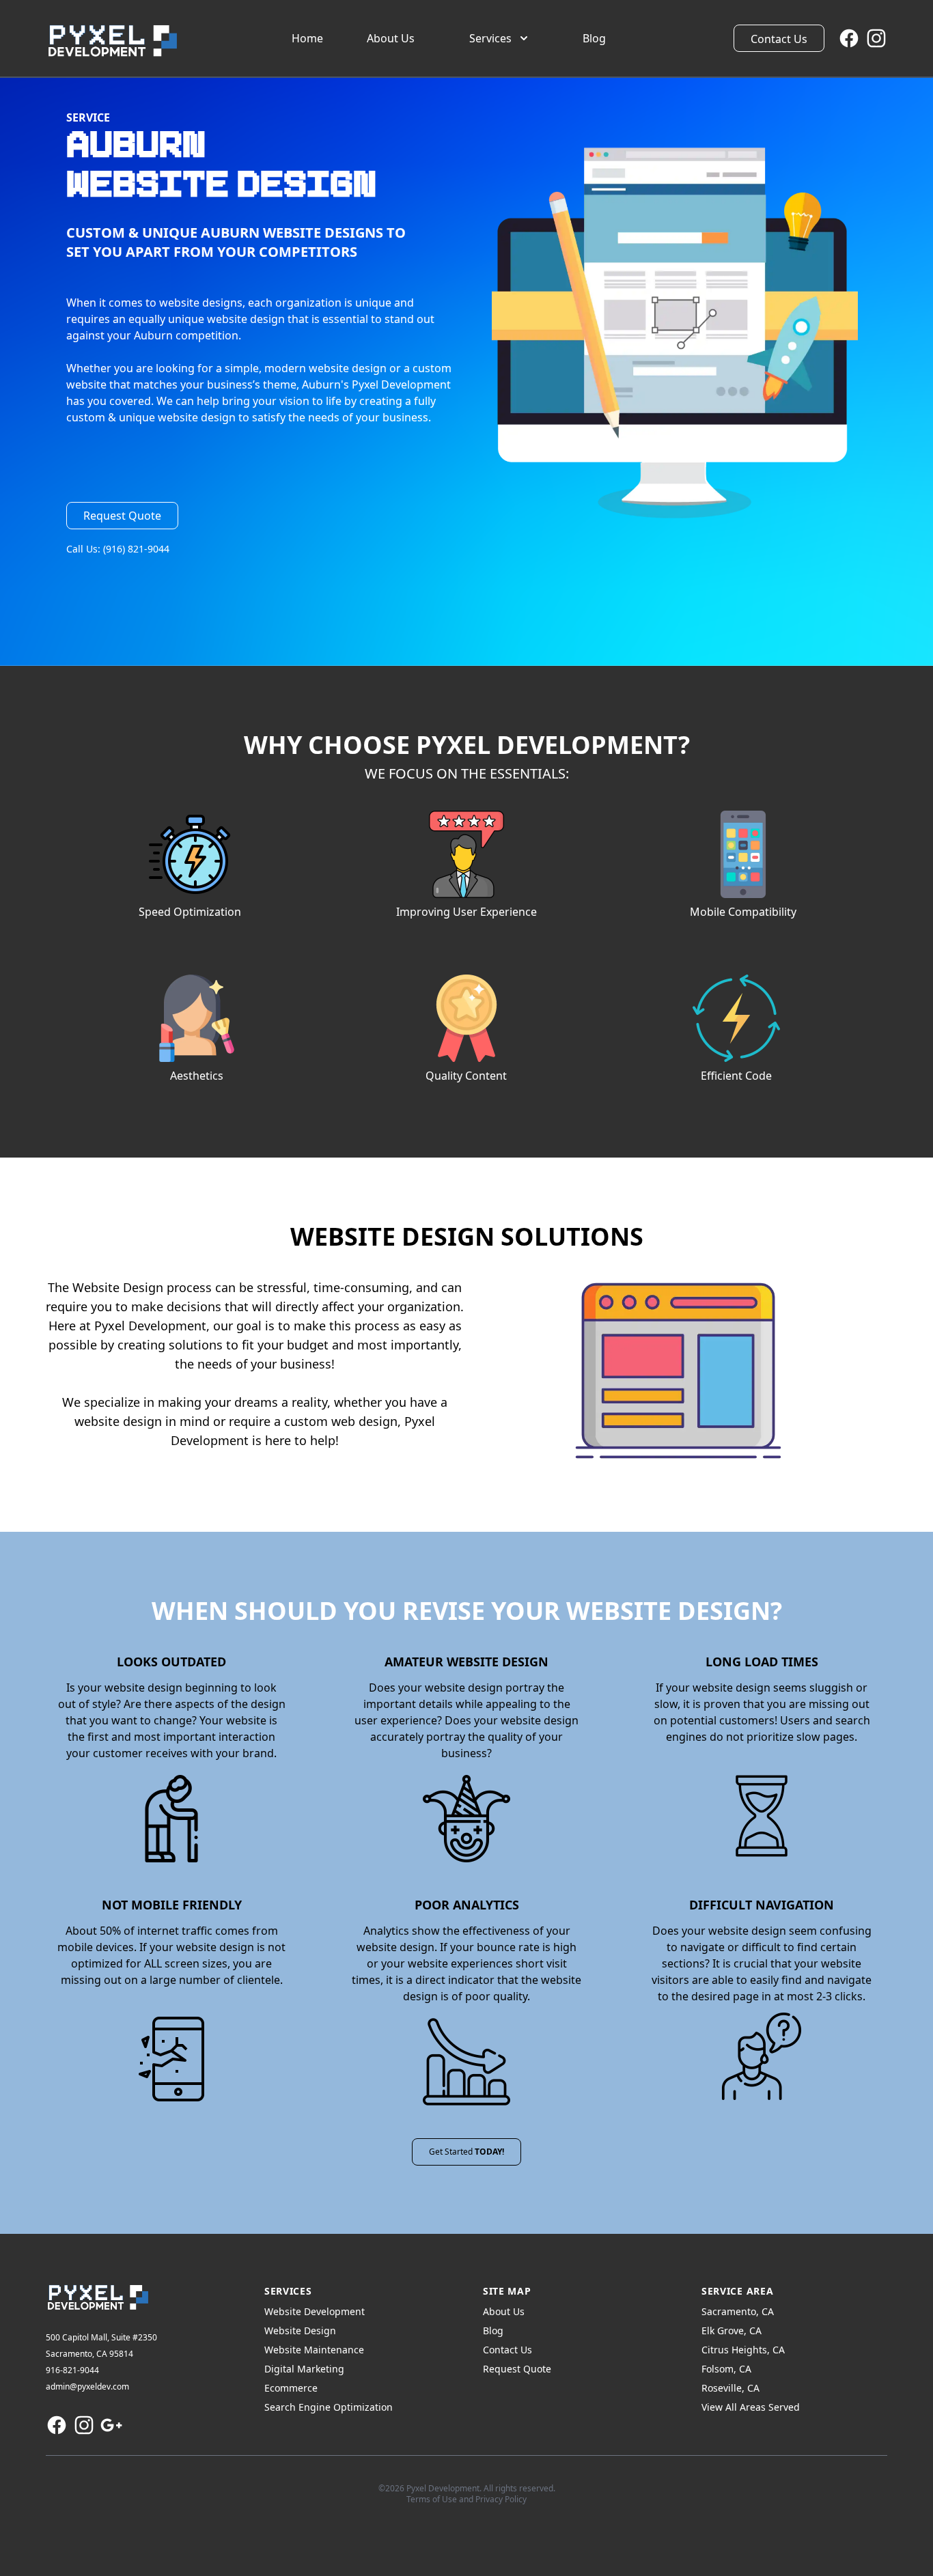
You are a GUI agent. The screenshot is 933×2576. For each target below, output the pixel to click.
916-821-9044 (72, 2370)
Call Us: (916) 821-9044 (118, 549)
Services (490, 38)
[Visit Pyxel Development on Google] (111, 2425)
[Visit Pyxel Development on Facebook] (849, 38)
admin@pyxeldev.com (87, 2386)
